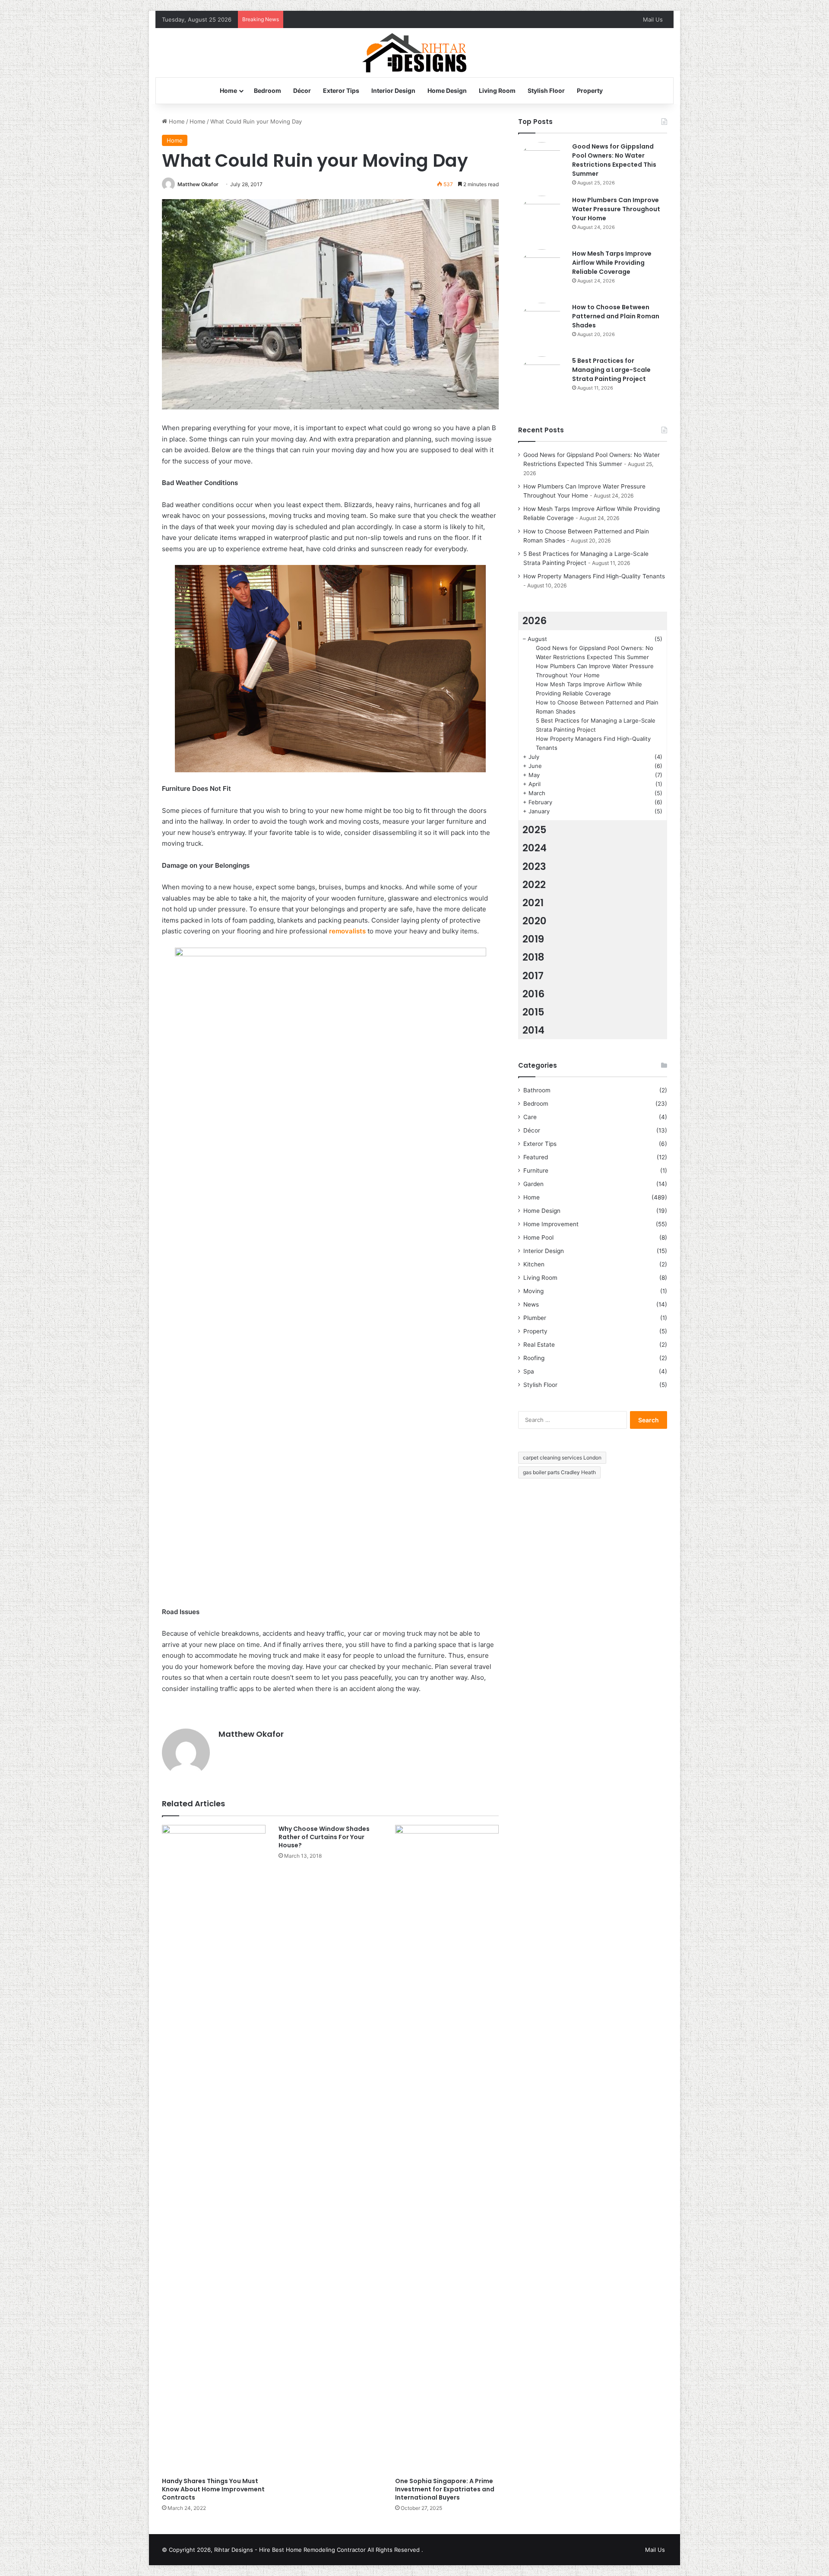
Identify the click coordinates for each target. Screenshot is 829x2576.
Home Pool (538, 1237)
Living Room (497, 90)
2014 (533, 1030)
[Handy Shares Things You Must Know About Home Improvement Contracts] (214, 2149)
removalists (347, 931)
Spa (529, 1371)
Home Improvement (551, 1224)
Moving (533, 1291)
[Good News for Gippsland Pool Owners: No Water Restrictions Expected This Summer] (542, 166)
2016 (533, 994)
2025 (535, 830)
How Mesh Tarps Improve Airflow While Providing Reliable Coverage (612, 263)
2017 (533, 976)
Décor (302, 90)
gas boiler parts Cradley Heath (559, 1472)
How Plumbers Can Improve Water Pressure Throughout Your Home (616, 209)
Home (228, 90)
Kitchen (534, 1264)
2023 (534, 866)
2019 (533, 939)
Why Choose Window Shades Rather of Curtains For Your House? (324, 1837)
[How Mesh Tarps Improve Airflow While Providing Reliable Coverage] (542, 273)
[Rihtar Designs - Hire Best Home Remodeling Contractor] (415, 53)
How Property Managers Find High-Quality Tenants (594, 576)
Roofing (534, 1358)
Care (530, 1117)
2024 (535, 848)
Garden (533, 1184)
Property (590, 90)
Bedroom (267, 90)
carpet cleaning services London (562, 1458)
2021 (533, 903)
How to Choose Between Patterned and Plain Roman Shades (616, 316)
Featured (536, 1157)
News (531, 1304)
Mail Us (653, 19)
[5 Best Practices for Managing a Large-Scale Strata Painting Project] (542, 380)
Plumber (535, 1318)
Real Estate (539, 1345)
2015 (533, 1012)
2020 (535, 921)
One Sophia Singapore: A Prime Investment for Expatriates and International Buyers (445, 2489)
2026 (535, 621)
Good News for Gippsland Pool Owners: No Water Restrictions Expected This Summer (614, 160)
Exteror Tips (341, 90)
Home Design (447, 90)
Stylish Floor (546, 90)
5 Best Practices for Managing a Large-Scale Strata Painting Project (611, 370)
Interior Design (393, 90)
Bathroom (537, 1090)
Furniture (536, 1171)
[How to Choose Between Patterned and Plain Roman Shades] (542, 327)
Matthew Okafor (198, 184)
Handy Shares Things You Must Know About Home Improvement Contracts (213, 2489)
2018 (533, 957)
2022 (534, 885)
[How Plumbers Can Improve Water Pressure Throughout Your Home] (542, 219)
